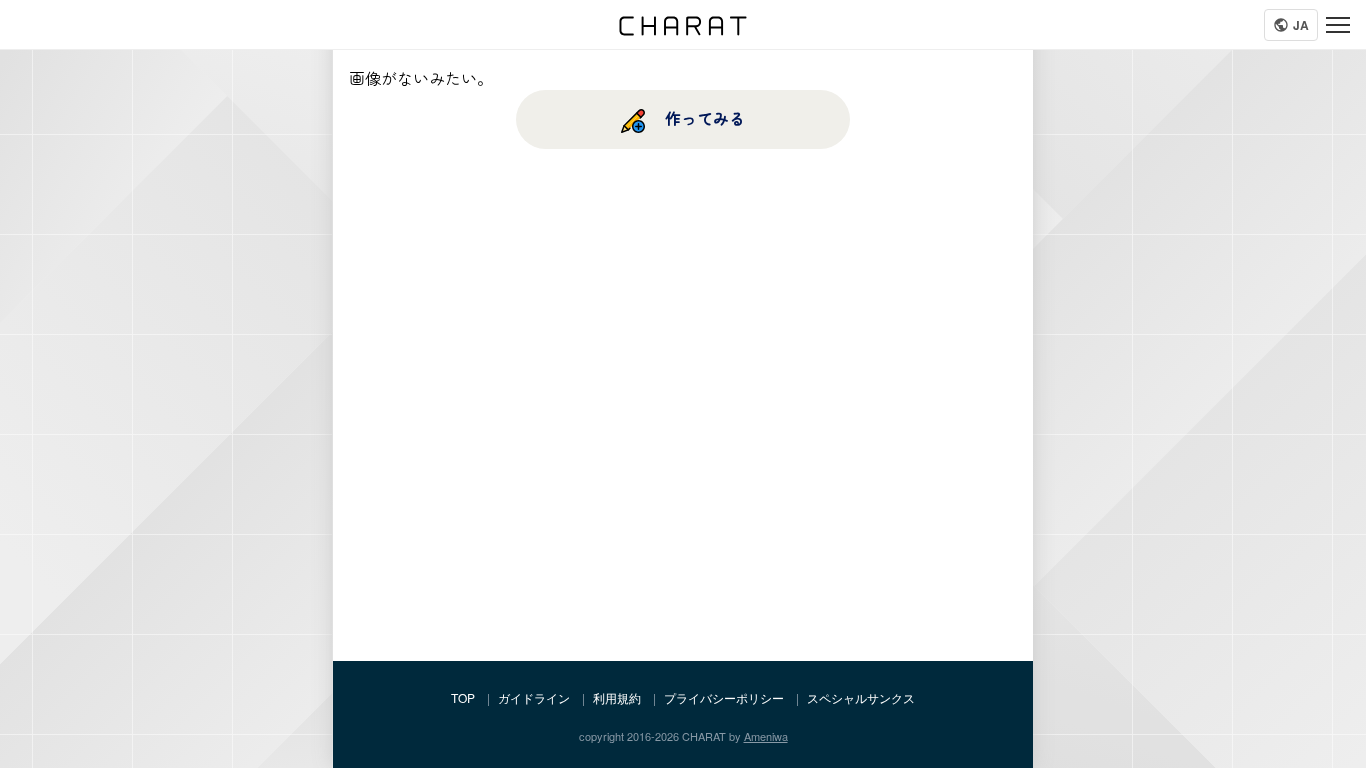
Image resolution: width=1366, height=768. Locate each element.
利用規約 (617, 697)
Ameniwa (766, 736)
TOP (463, 697)
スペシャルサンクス (861, 697)
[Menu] (1338, 25)
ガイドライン (534, 697)
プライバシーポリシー (724, 697)
